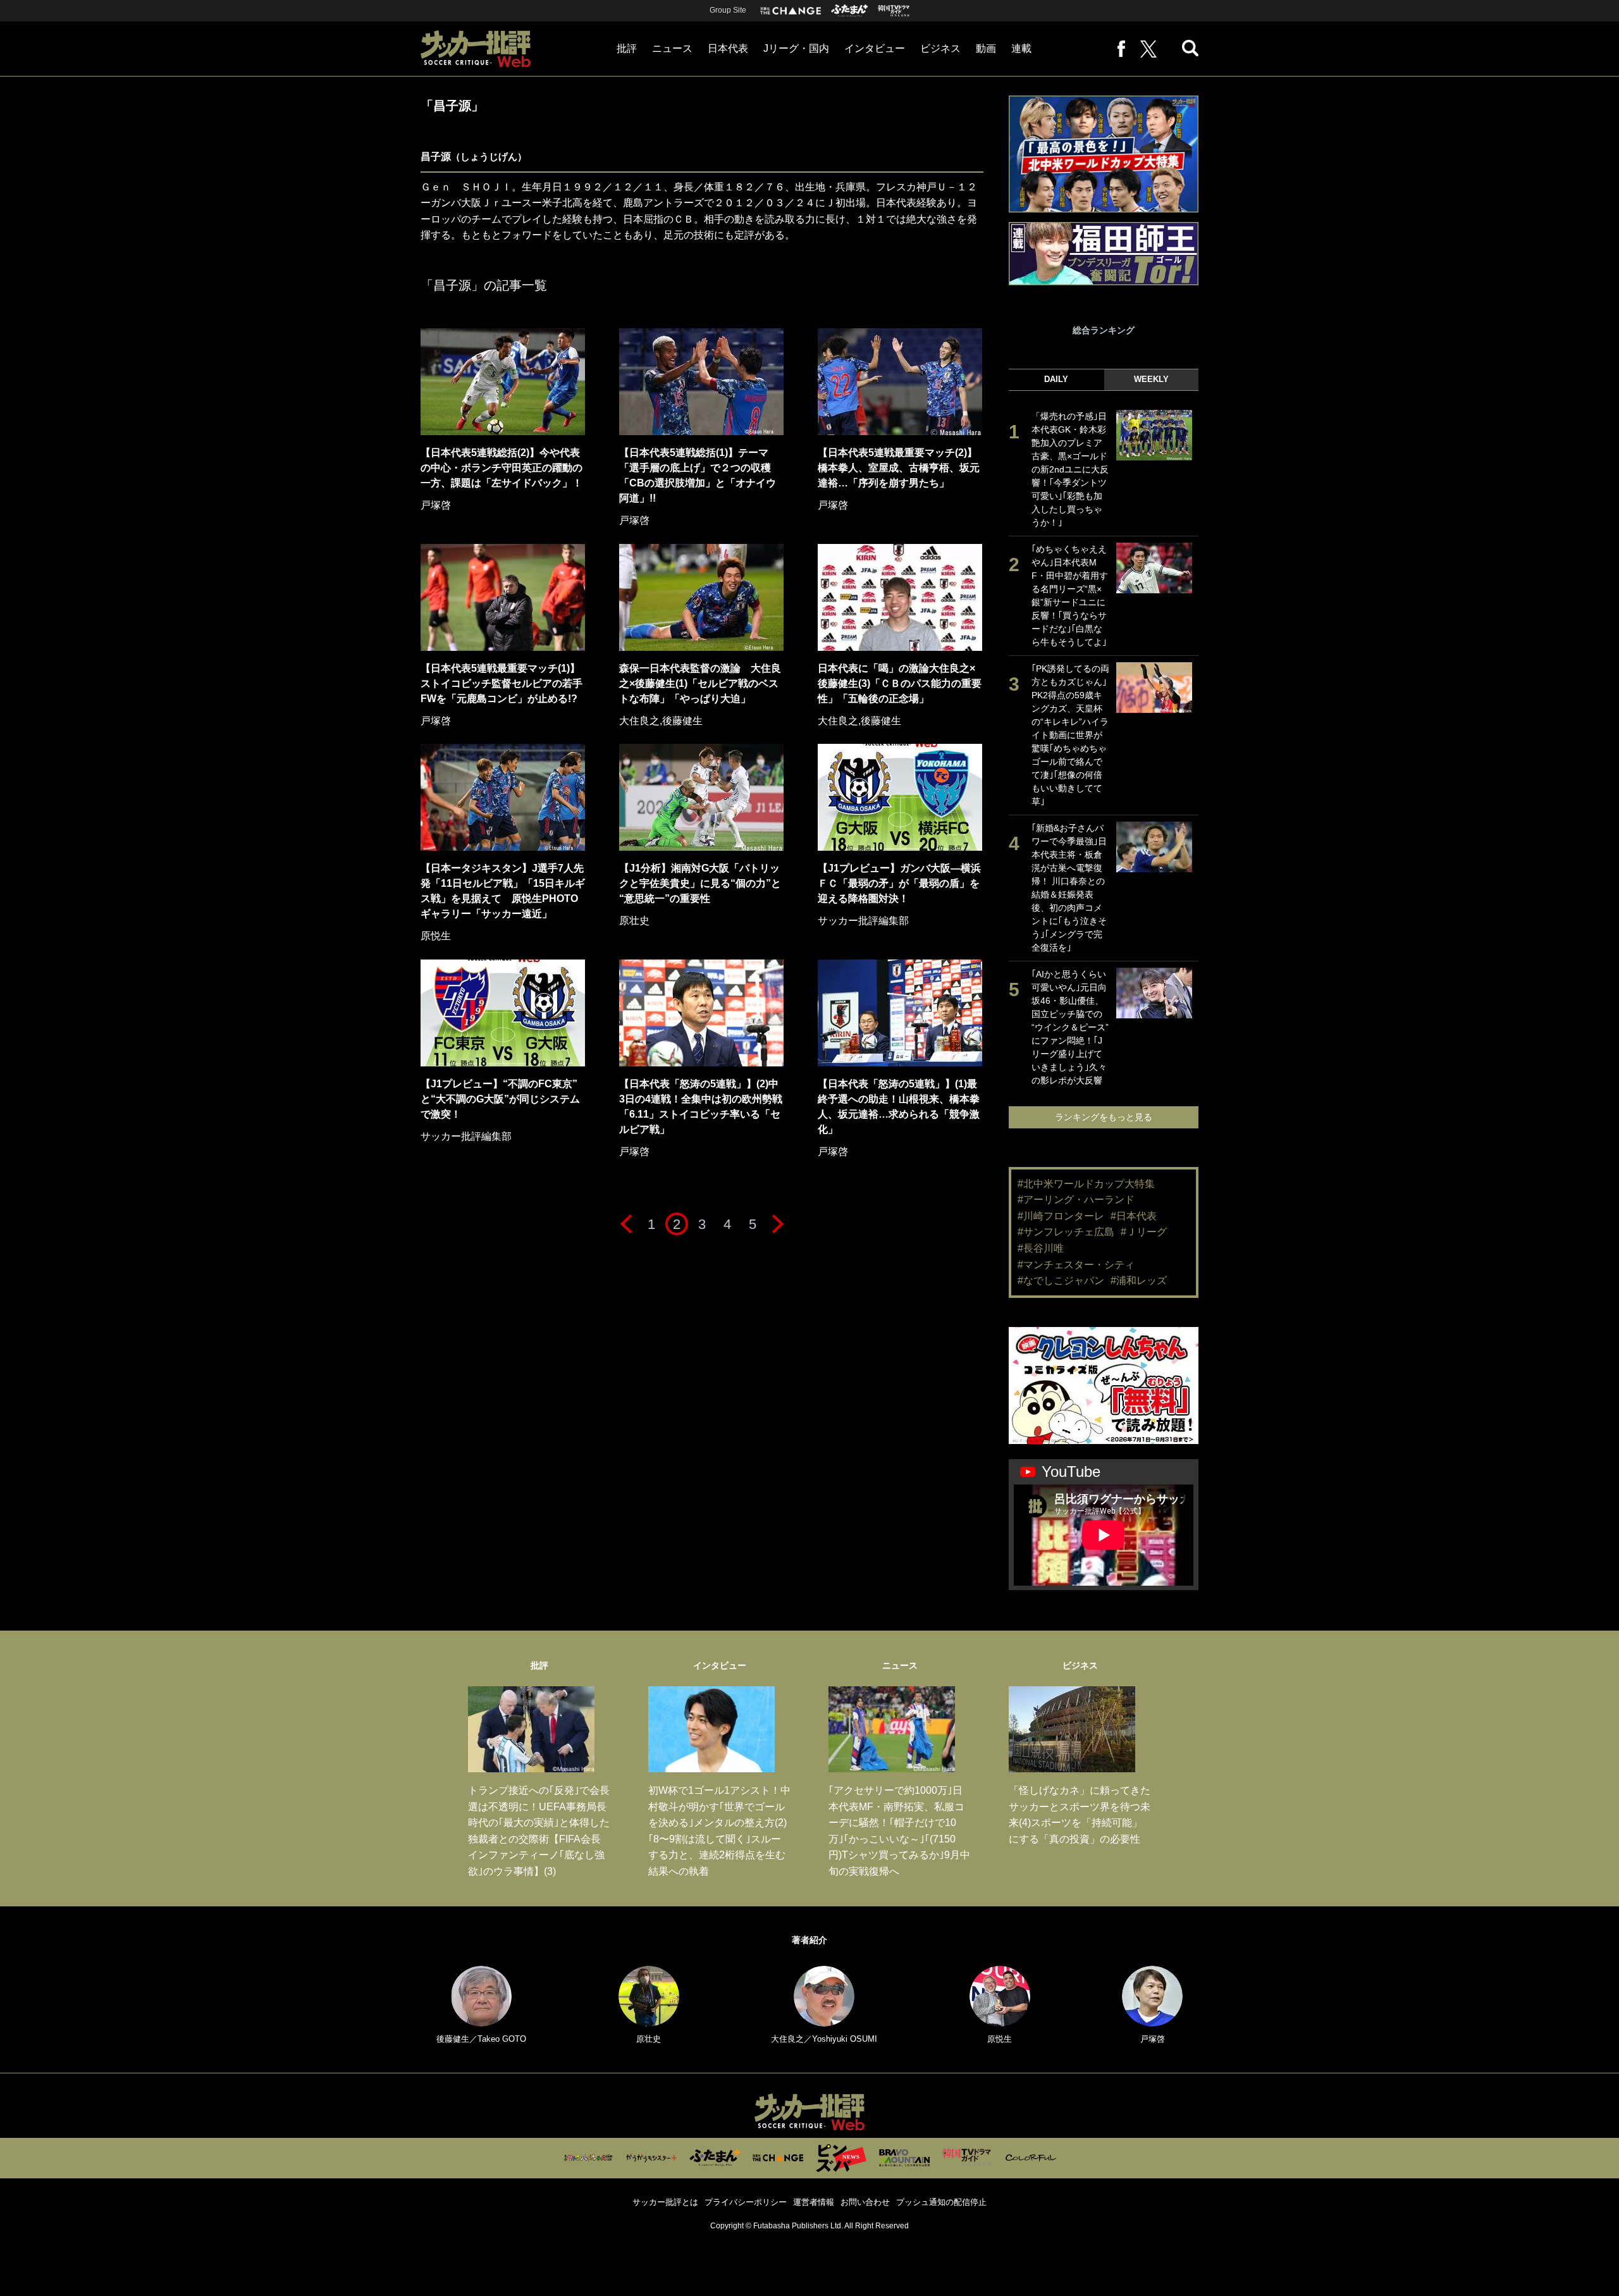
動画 (986, 48)
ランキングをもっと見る (1104, 1117)
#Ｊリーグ (1144, 1232)
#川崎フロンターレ (1061, 1216)
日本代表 (728, 48)
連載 (1021, 48)
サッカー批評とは (665, 2202)
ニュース (672, 48)
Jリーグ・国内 (796, 48)
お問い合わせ (865, 2202)
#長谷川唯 (1041, 1248)
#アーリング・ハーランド (1076, 1200)
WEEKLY (1151, 379)
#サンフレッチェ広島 (1066, 1232)
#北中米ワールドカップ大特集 (1086, 1184)
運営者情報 (814, 2202)
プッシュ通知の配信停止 (941, 2202)
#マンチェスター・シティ (1076, 1265)
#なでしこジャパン (1061, 1281)
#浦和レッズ (1139, 1281)
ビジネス (940, 48)
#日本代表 (1134, 1216)
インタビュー (875, 48)
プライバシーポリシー (746, 2202)
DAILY (1056, 379)
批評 (627, 48)
